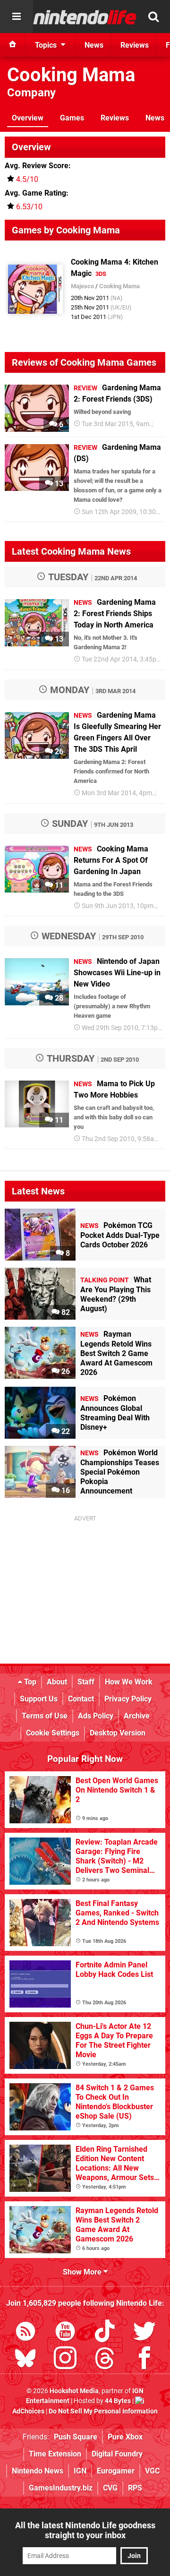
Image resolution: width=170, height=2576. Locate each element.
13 (58, 484)
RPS (135, 2488)
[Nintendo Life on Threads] (105, 2360)
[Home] (13, 45)
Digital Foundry (117, 2454)
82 (65, 1312)
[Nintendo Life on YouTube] (65, 2333)
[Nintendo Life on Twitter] (144, 2333)
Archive (137, 1716)
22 (65, 1431)
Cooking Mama (71, 75)
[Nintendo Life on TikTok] (105, 2333)
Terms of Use (45, 1716)
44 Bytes (118, 2401)
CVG (110, 2488)
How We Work (129, 1682)
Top (29, 1682)
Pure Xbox (125, 2437)
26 (58, 751)
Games (72, 118)
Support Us (39, 1699)
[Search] (153, 17)
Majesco (82, 286)
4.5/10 (27, 179)
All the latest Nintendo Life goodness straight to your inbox (85, 2530)
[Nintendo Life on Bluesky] (25, 2360)
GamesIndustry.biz (61, 2488)
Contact (81, 1699)
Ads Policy (96, 1716)
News (155, 118)
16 (65, 1490)
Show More (83, 2272)
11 (58, 885)
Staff (86, 1682)
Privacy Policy (128, 1699)
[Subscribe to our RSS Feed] (25, 2333)
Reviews (115, 118)
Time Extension (55, 2454)
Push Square (76, 2437)
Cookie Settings (53, 1733)
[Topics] (17, 17)
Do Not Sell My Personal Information (103, 2411)
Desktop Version (118, 1733)
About (57, 1682)
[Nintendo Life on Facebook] (144, 2360)
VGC (152, 2471)
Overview (28, 118)
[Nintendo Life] (85, 17)
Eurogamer (116, 2471)
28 (58, 998)
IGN (80, 2471)
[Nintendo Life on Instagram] (65, 2360)
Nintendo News (38, 2471)
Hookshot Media (74, 2391)
